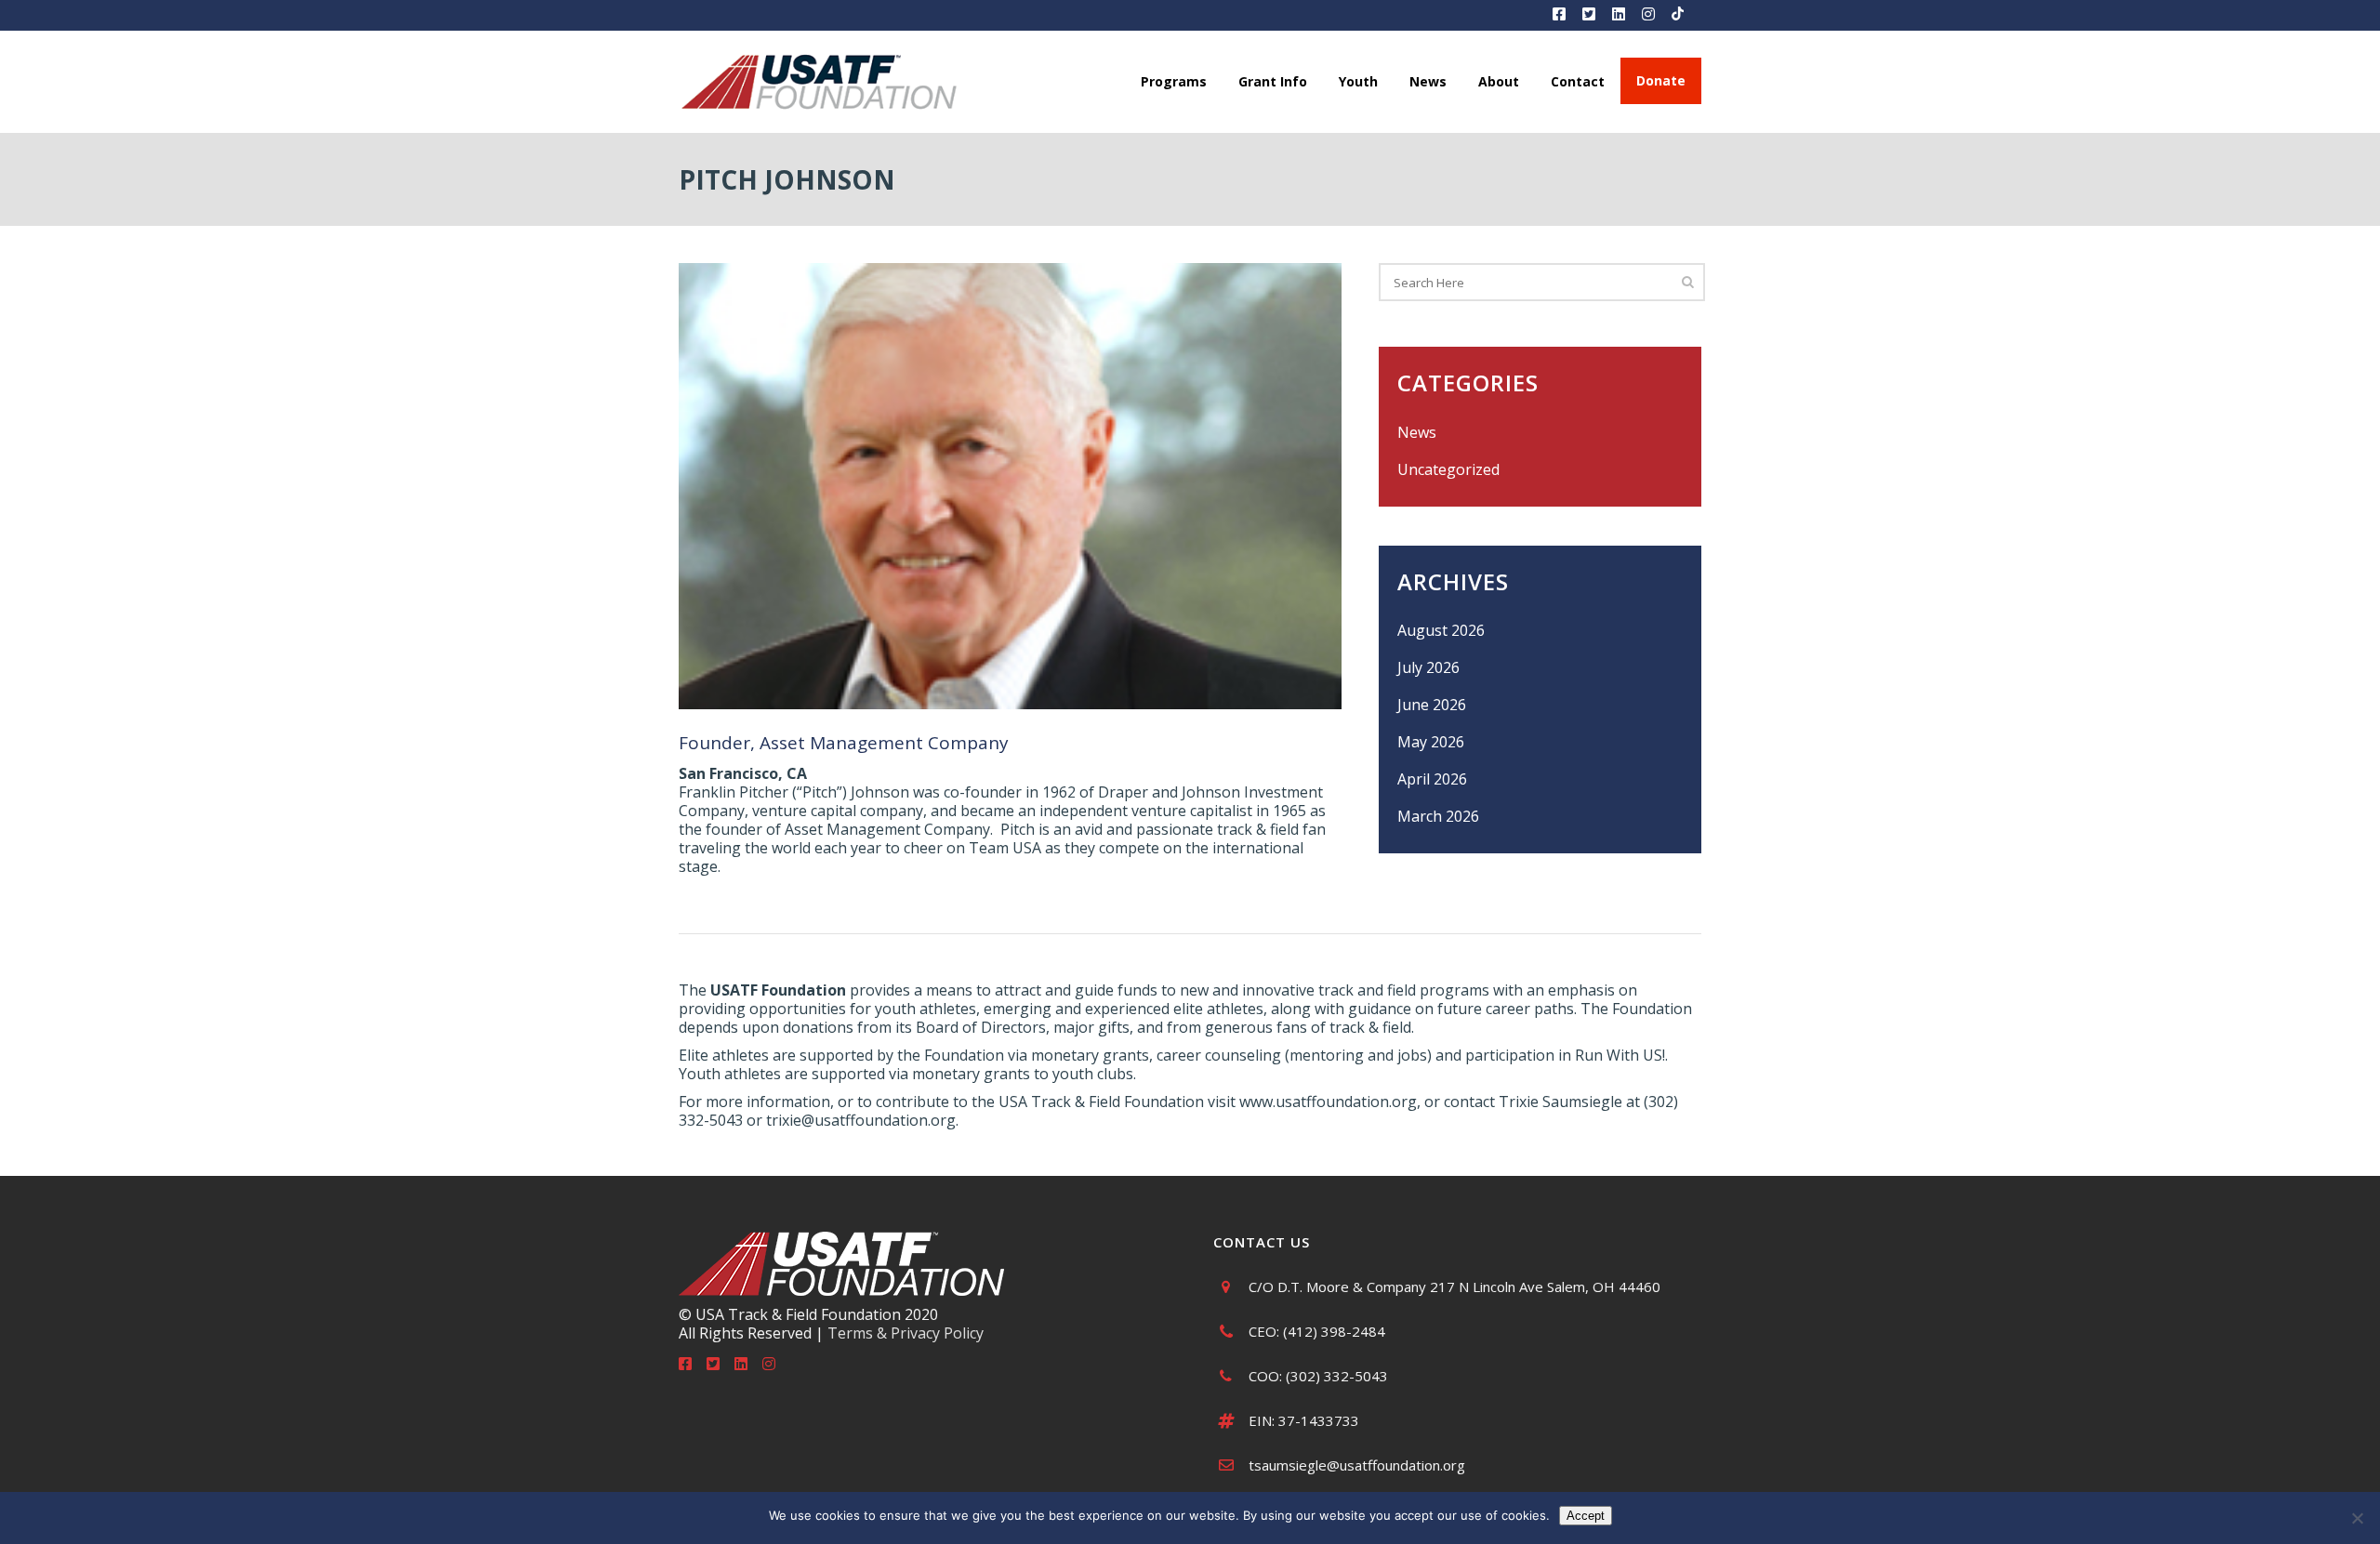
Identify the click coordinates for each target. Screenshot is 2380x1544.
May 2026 (1431, 742)
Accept (1586, 1516)
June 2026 (1432, 705)
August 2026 (1441, 630)
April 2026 (1432, 779)
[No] (2357, 1518)
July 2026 (1428, 667)
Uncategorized (1448, 469)
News (1417, 432)
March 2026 (1438, 816)
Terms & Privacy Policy (906, 1333)
